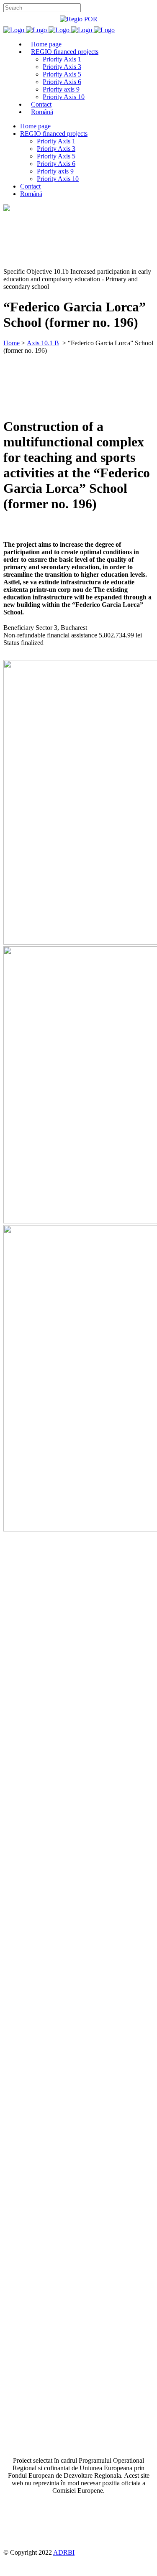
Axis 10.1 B (43, 343)
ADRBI (64, 2552)
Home (12, 343)
